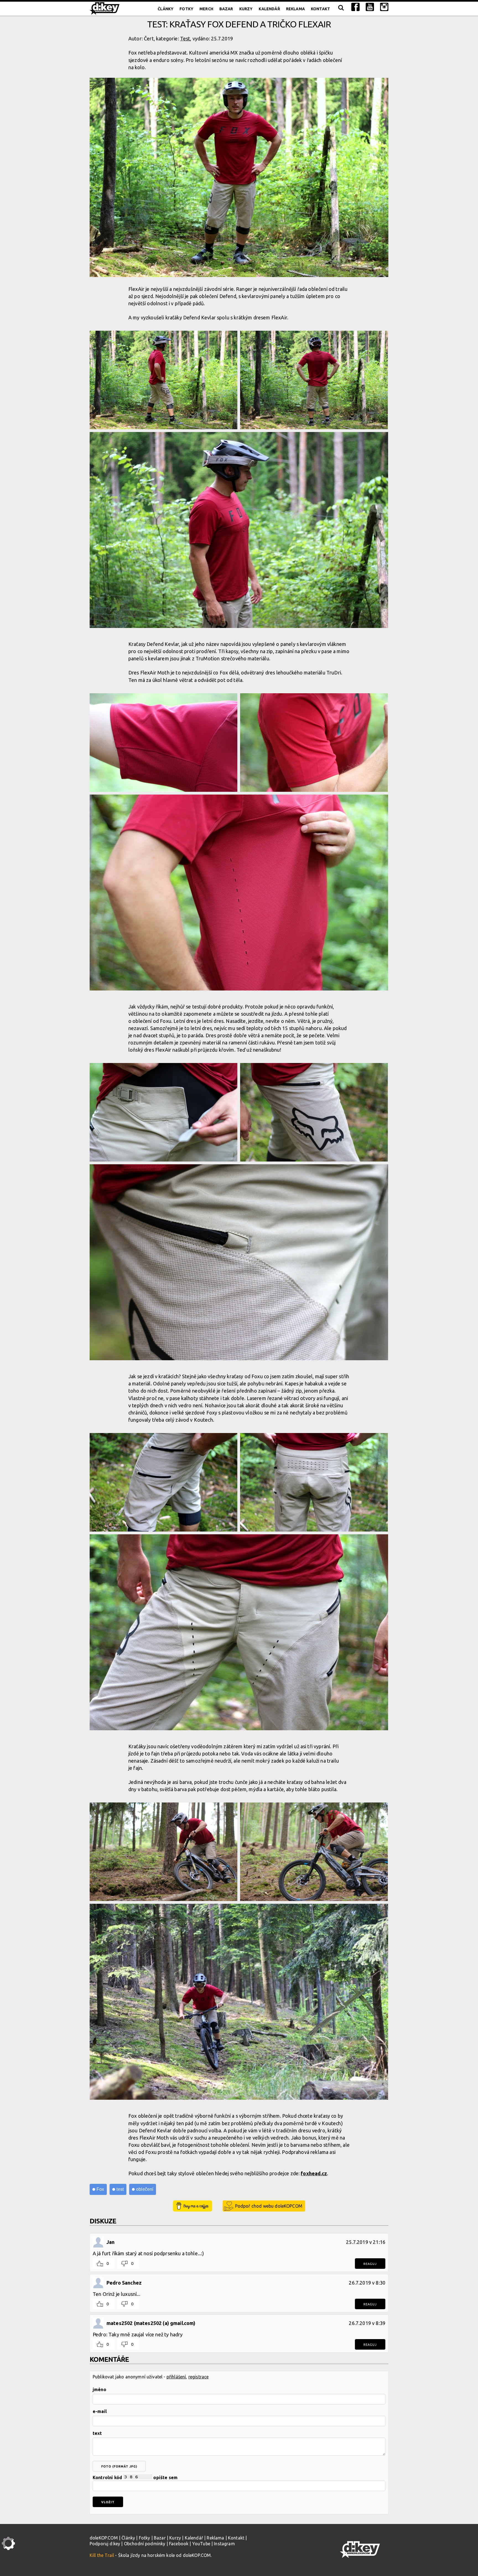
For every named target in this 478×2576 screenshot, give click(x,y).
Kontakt (320, 9)
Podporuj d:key (105, 2544)
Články (166, 9)
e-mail (100, 2411)
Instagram (224, 2544)
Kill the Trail (102, 2555)
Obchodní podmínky (145, 2544)
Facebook (179, 2544)
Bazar (226, 9)
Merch (206, 9)
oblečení (145, 2189)
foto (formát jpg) (119, 2466)
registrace (199, 2377)
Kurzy (246, 9)
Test (185, 38)
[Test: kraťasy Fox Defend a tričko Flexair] (239, 178)
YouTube (201, 2544)
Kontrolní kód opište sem (135, 2477)
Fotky (186, 9)
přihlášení (176, 2377)
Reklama (295, 9)
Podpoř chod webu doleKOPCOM (269, 2206)
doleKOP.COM (104, 2538)
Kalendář (269, 9)
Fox (100, 2189)
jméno (99, 2389)
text (97, 2433)
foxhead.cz (314, 2173)
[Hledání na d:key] (341, 9)
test (120, 2189)
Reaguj (370, 2264)
